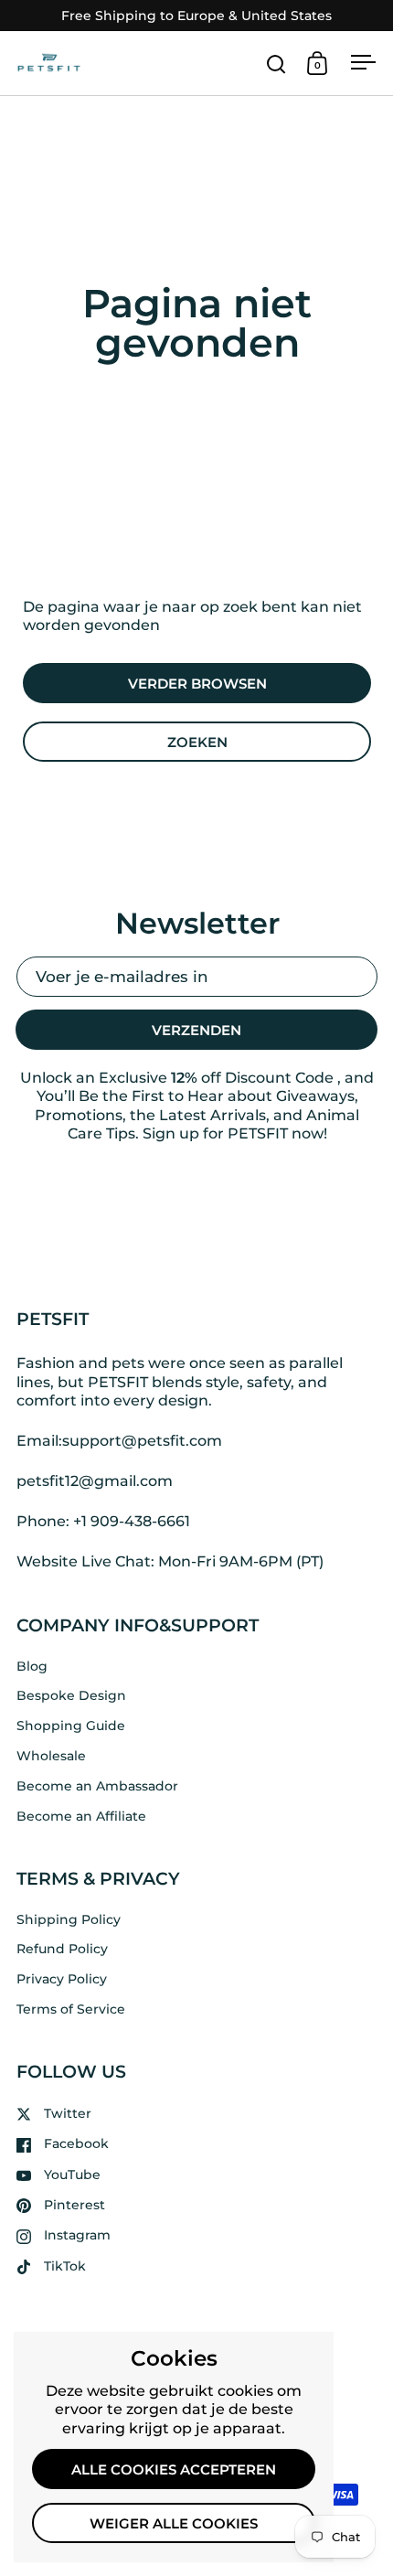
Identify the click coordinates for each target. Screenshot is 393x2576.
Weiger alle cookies (174, 2524)
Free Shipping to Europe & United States (196, 16)
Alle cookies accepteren (174, 2470)
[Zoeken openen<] (276, 64)
